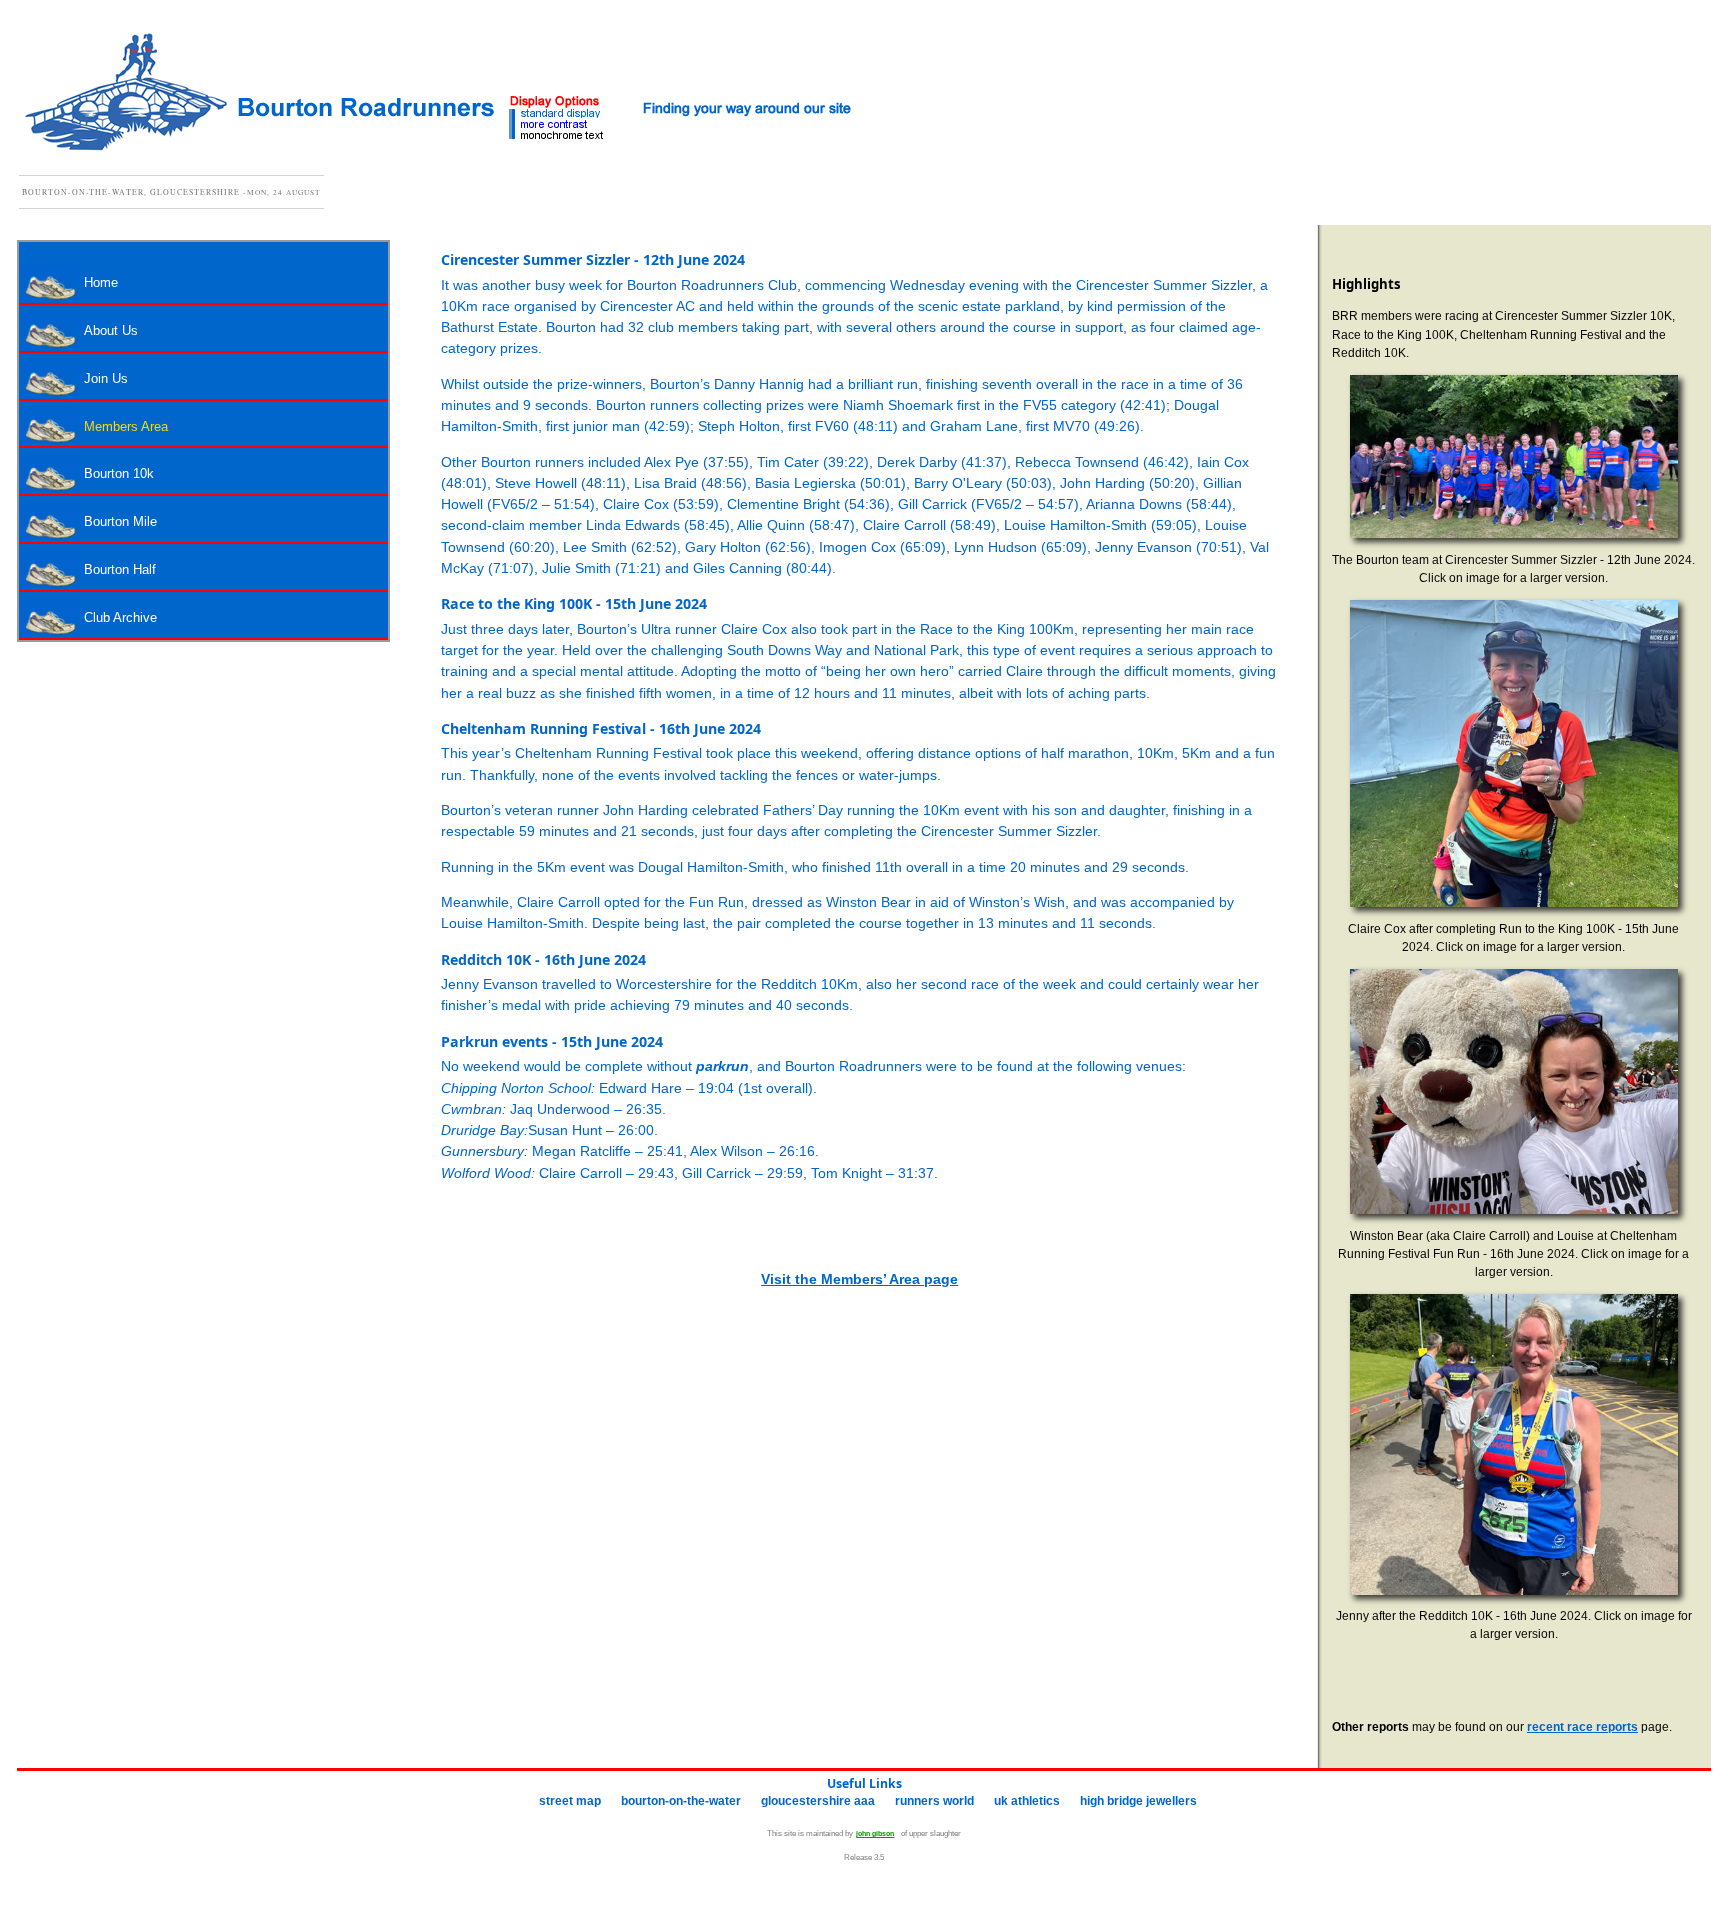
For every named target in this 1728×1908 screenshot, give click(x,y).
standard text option (561, 113)
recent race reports (1582, 1726)
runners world (934, 1801)
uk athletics (1027, 1801)
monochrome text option (561, 135)
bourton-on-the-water (681, 1801)
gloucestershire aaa (818, 1801)
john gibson (875, 1833)
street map (570, 1801)
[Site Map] (751, 108)
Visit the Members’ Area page (859, 1279)
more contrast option (561, 124)
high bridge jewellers (1138, 1801)
